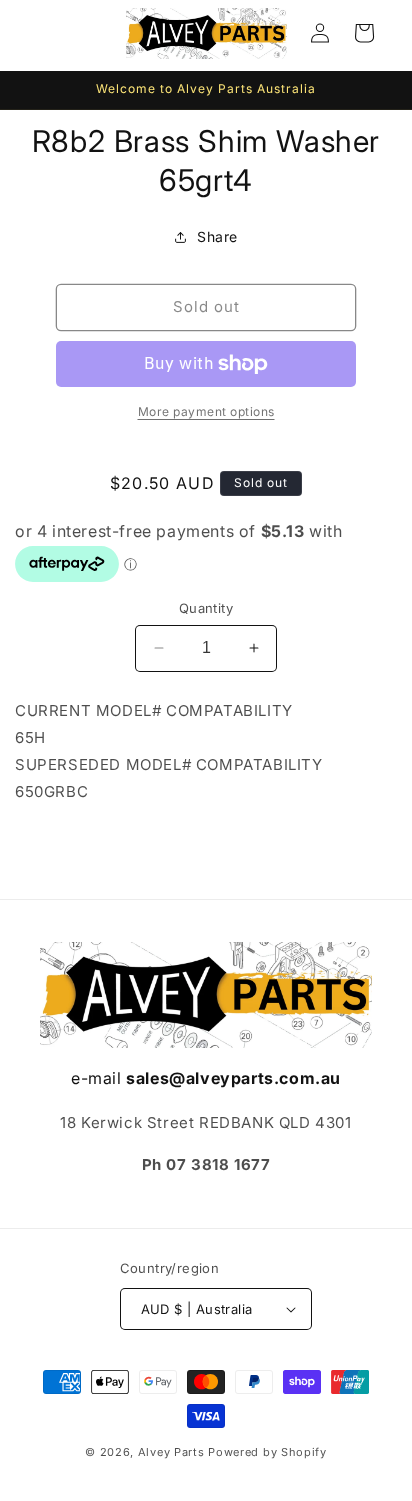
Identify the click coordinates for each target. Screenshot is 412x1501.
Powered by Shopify (267, 1452)
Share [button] (217, 236)
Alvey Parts (171, 1452)
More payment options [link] (206, 411)
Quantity (206, 608)
